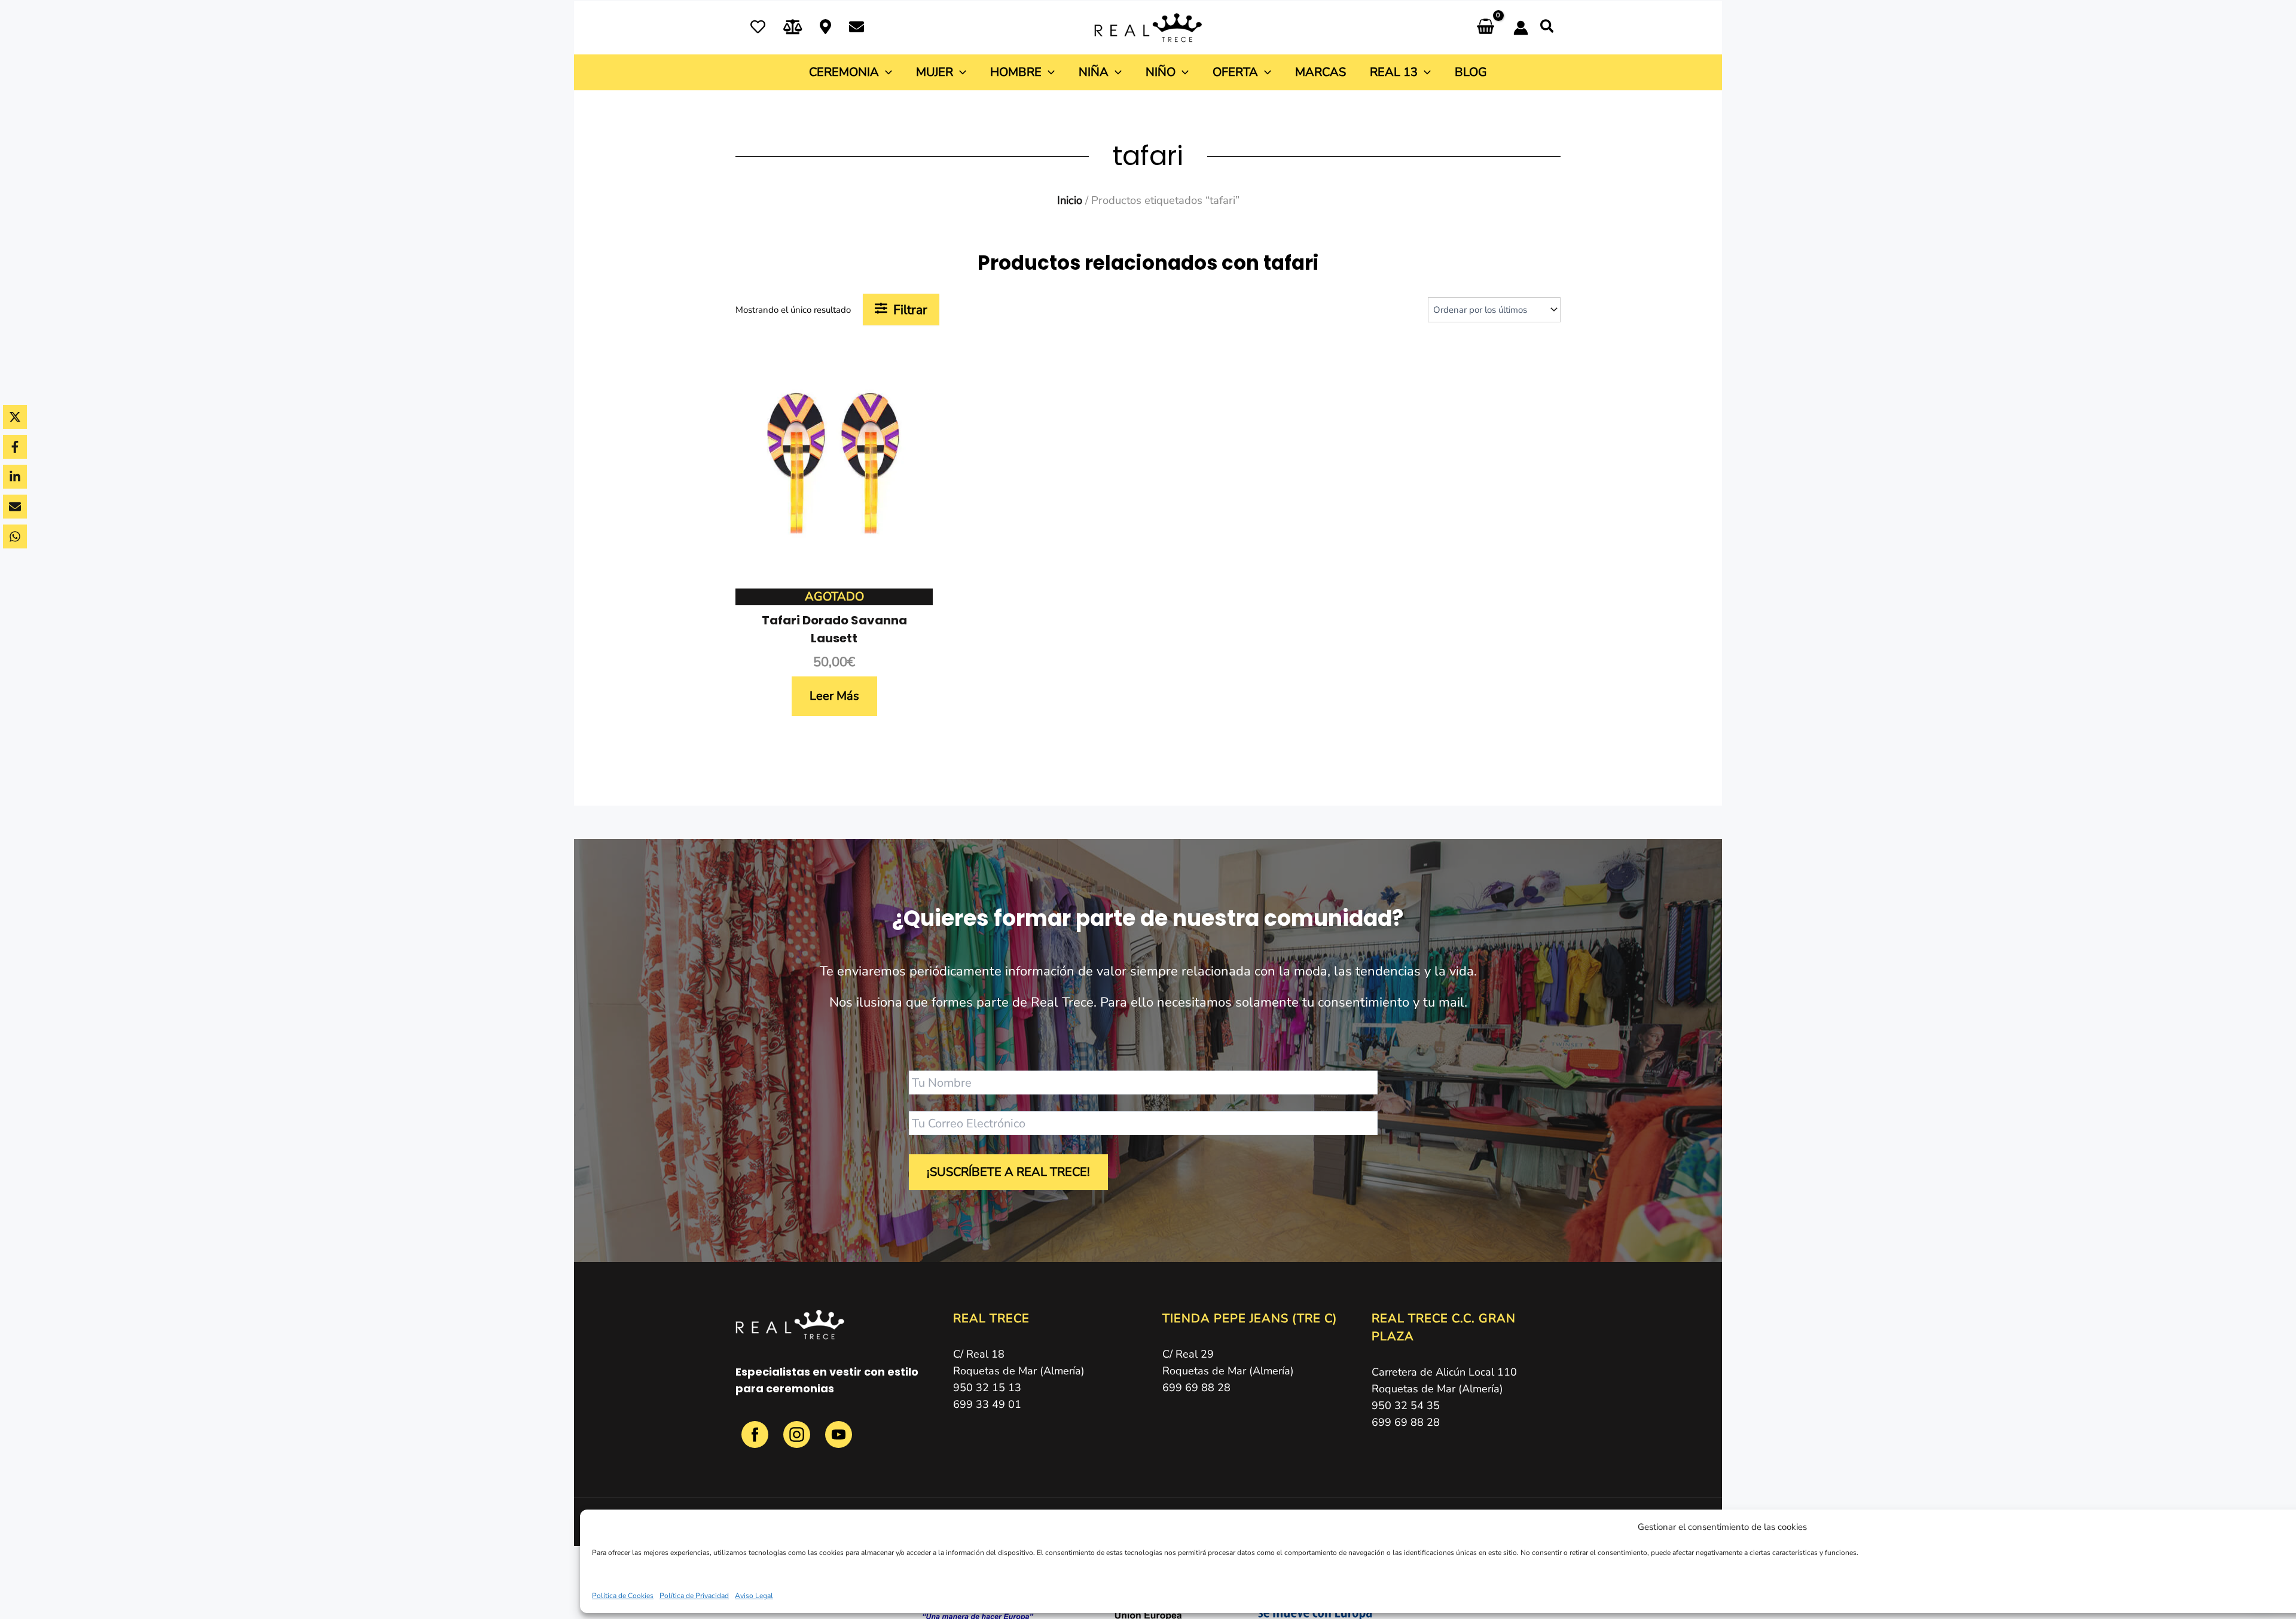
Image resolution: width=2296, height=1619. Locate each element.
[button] (1548, 29)
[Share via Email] (15, 507)
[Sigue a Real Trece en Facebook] (756, 1441)
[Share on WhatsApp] (15, 536)
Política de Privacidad (694, 1596)
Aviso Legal (754, 1596)
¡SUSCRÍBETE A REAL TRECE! (1008, 1172)
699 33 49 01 (987, 1404)
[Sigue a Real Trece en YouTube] (839, 1441)
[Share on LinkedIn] (15, 477)
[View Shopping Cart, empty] (1486, 28)
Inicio (1070, 200)
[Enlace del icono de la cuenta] (1521, 28)
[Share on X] (15, 417)
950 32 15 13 (987, 1388)
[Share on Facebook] (15, 447)
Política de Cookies (623, 1596)
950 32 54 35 (1406, 1405)
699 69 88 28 (1196, 1388)
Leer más (834, 696)
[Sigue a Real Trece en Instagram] (798, 1441)
